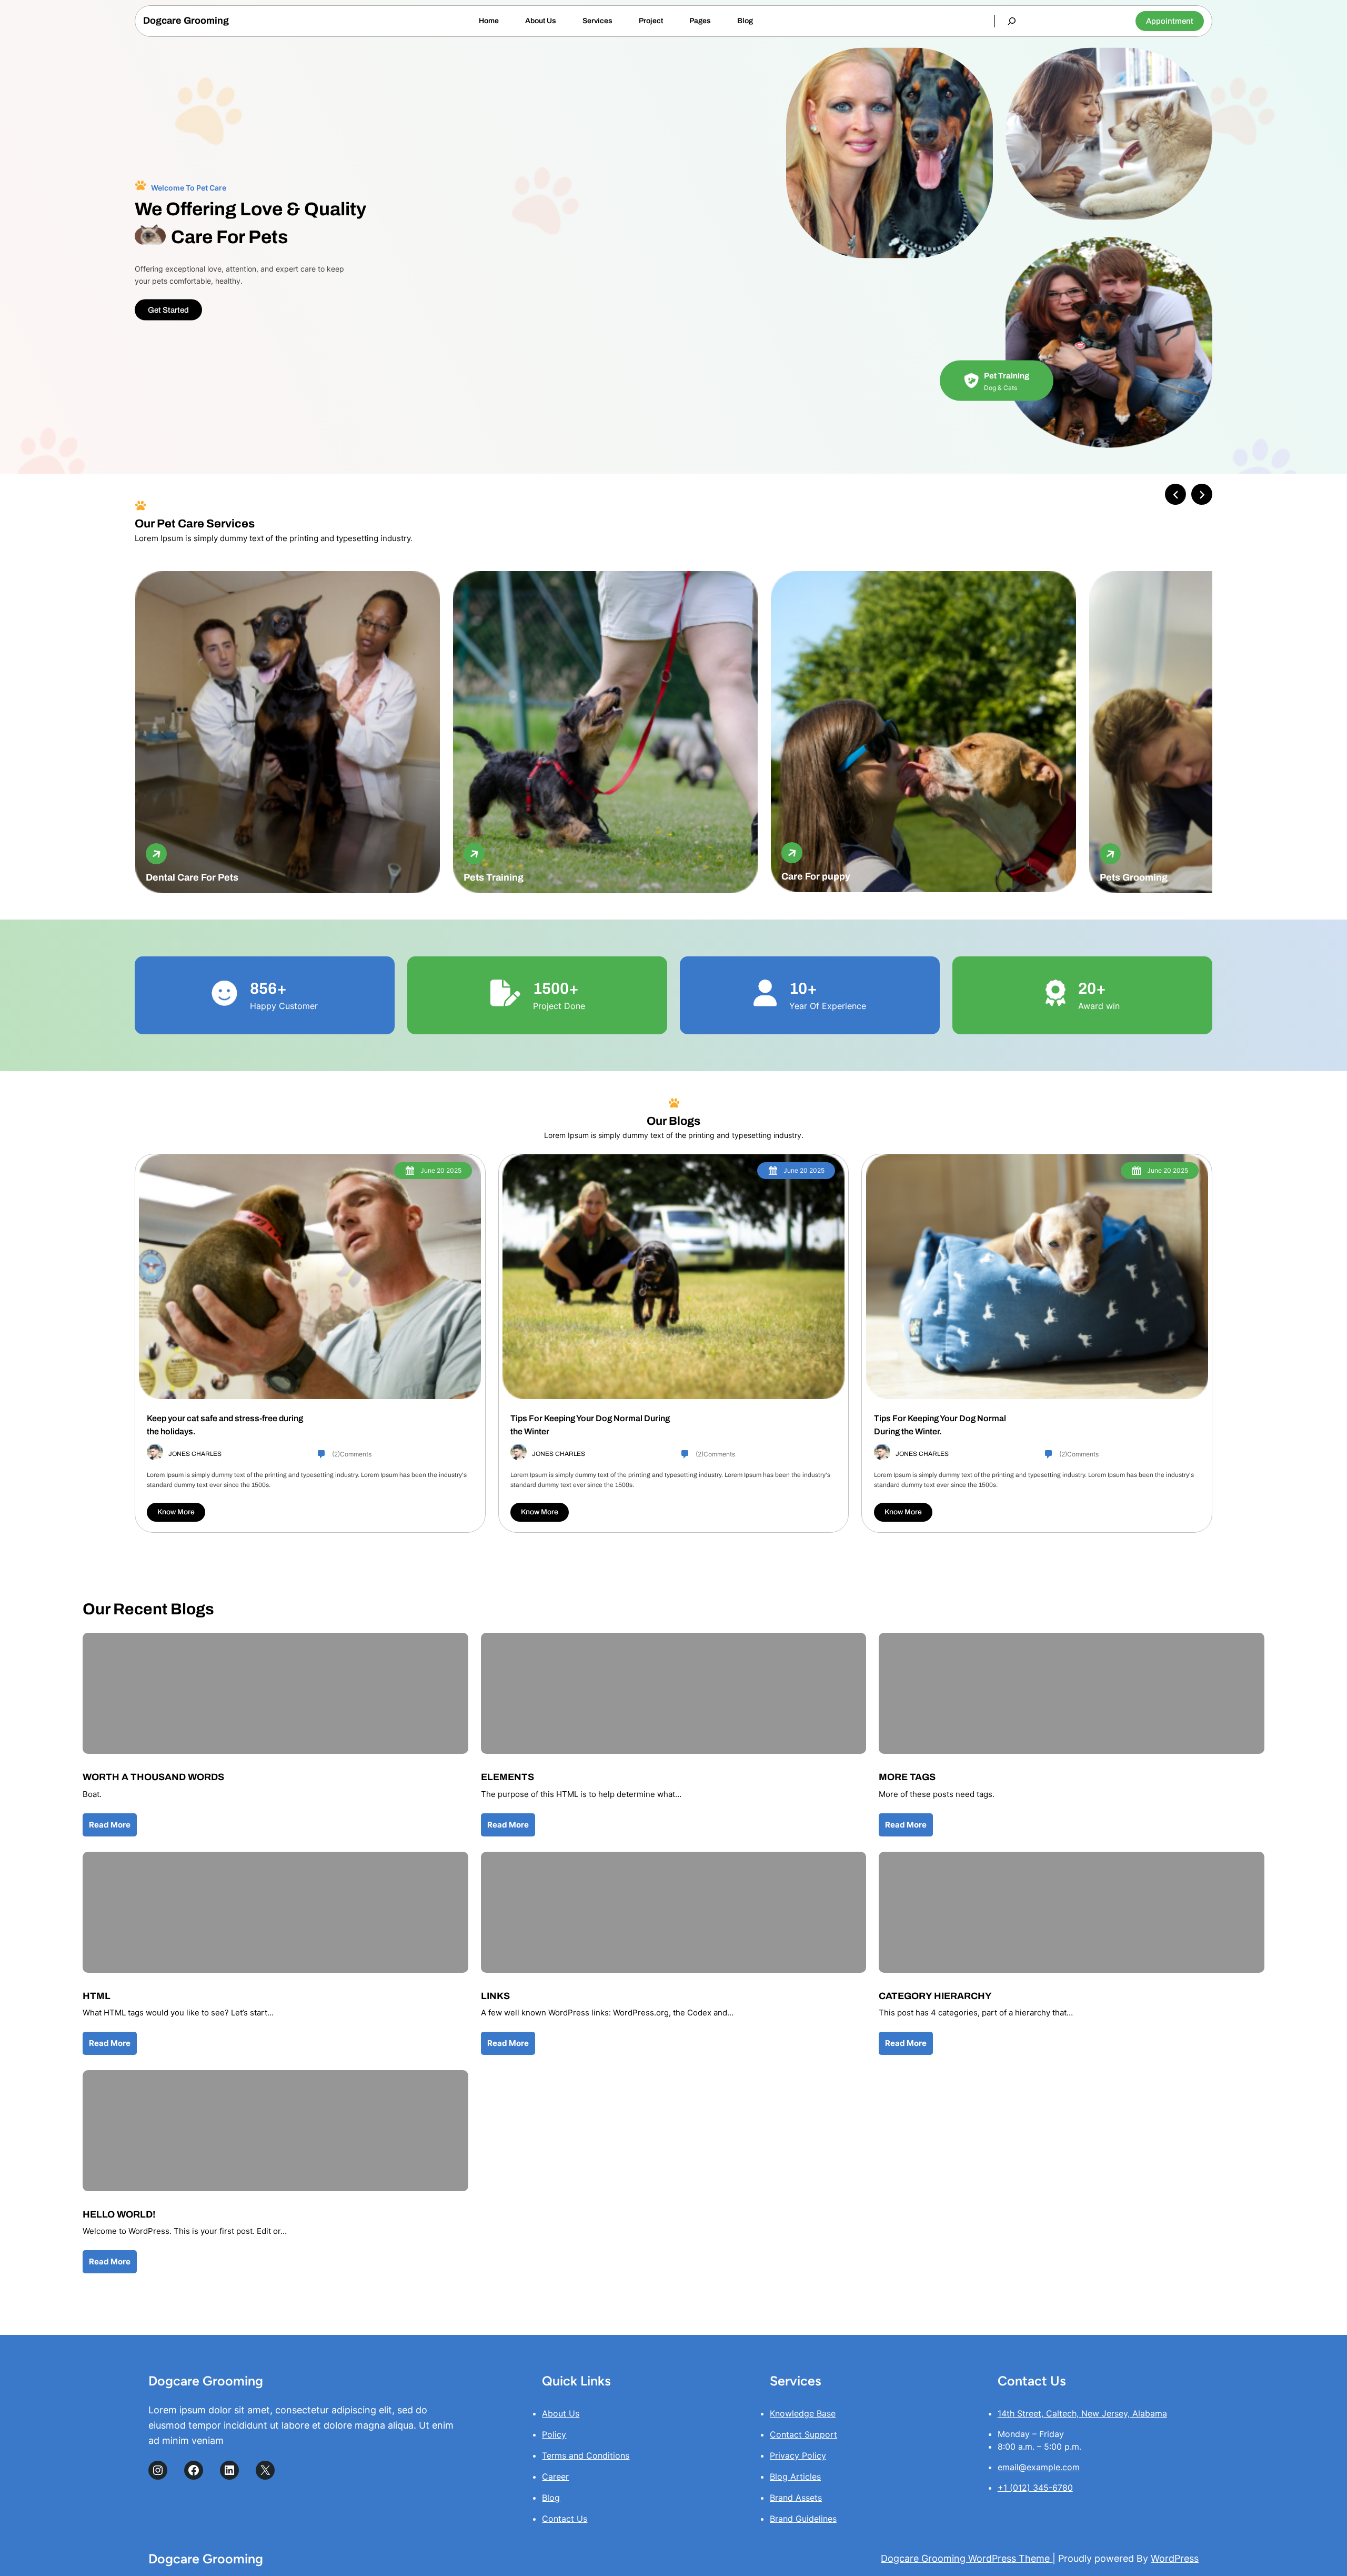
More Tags (907, 1777)
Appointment (1170, 21)
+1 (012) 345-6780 (1035, 2488)
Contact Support (803, 2434)
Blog (551, 2498)
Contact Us (565, 2519)
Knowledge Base (803, 2413)
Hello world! (119, 2214)
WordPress (1175, 2558)
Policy (554, 2434)
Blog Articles (795, 2477)
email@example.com (1039, 2467)
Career (555, 2477)
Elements (507, 1777)
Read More (110, 1825)
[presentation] (1175, 494)
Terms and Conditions (586, 2455)
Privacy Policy (798, 2455)
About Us (561, 2413)
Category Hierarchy (935, 1996)
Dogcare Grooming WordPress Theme (967, 2558)
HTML (97, 1996)
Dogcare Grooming (186, 21)
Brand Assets (796, 2498)
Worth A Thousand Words (153, 1777)
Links (495, 1996)
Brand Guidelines (803, 2519)
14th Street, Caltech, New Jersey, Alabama (1082, 2413)
